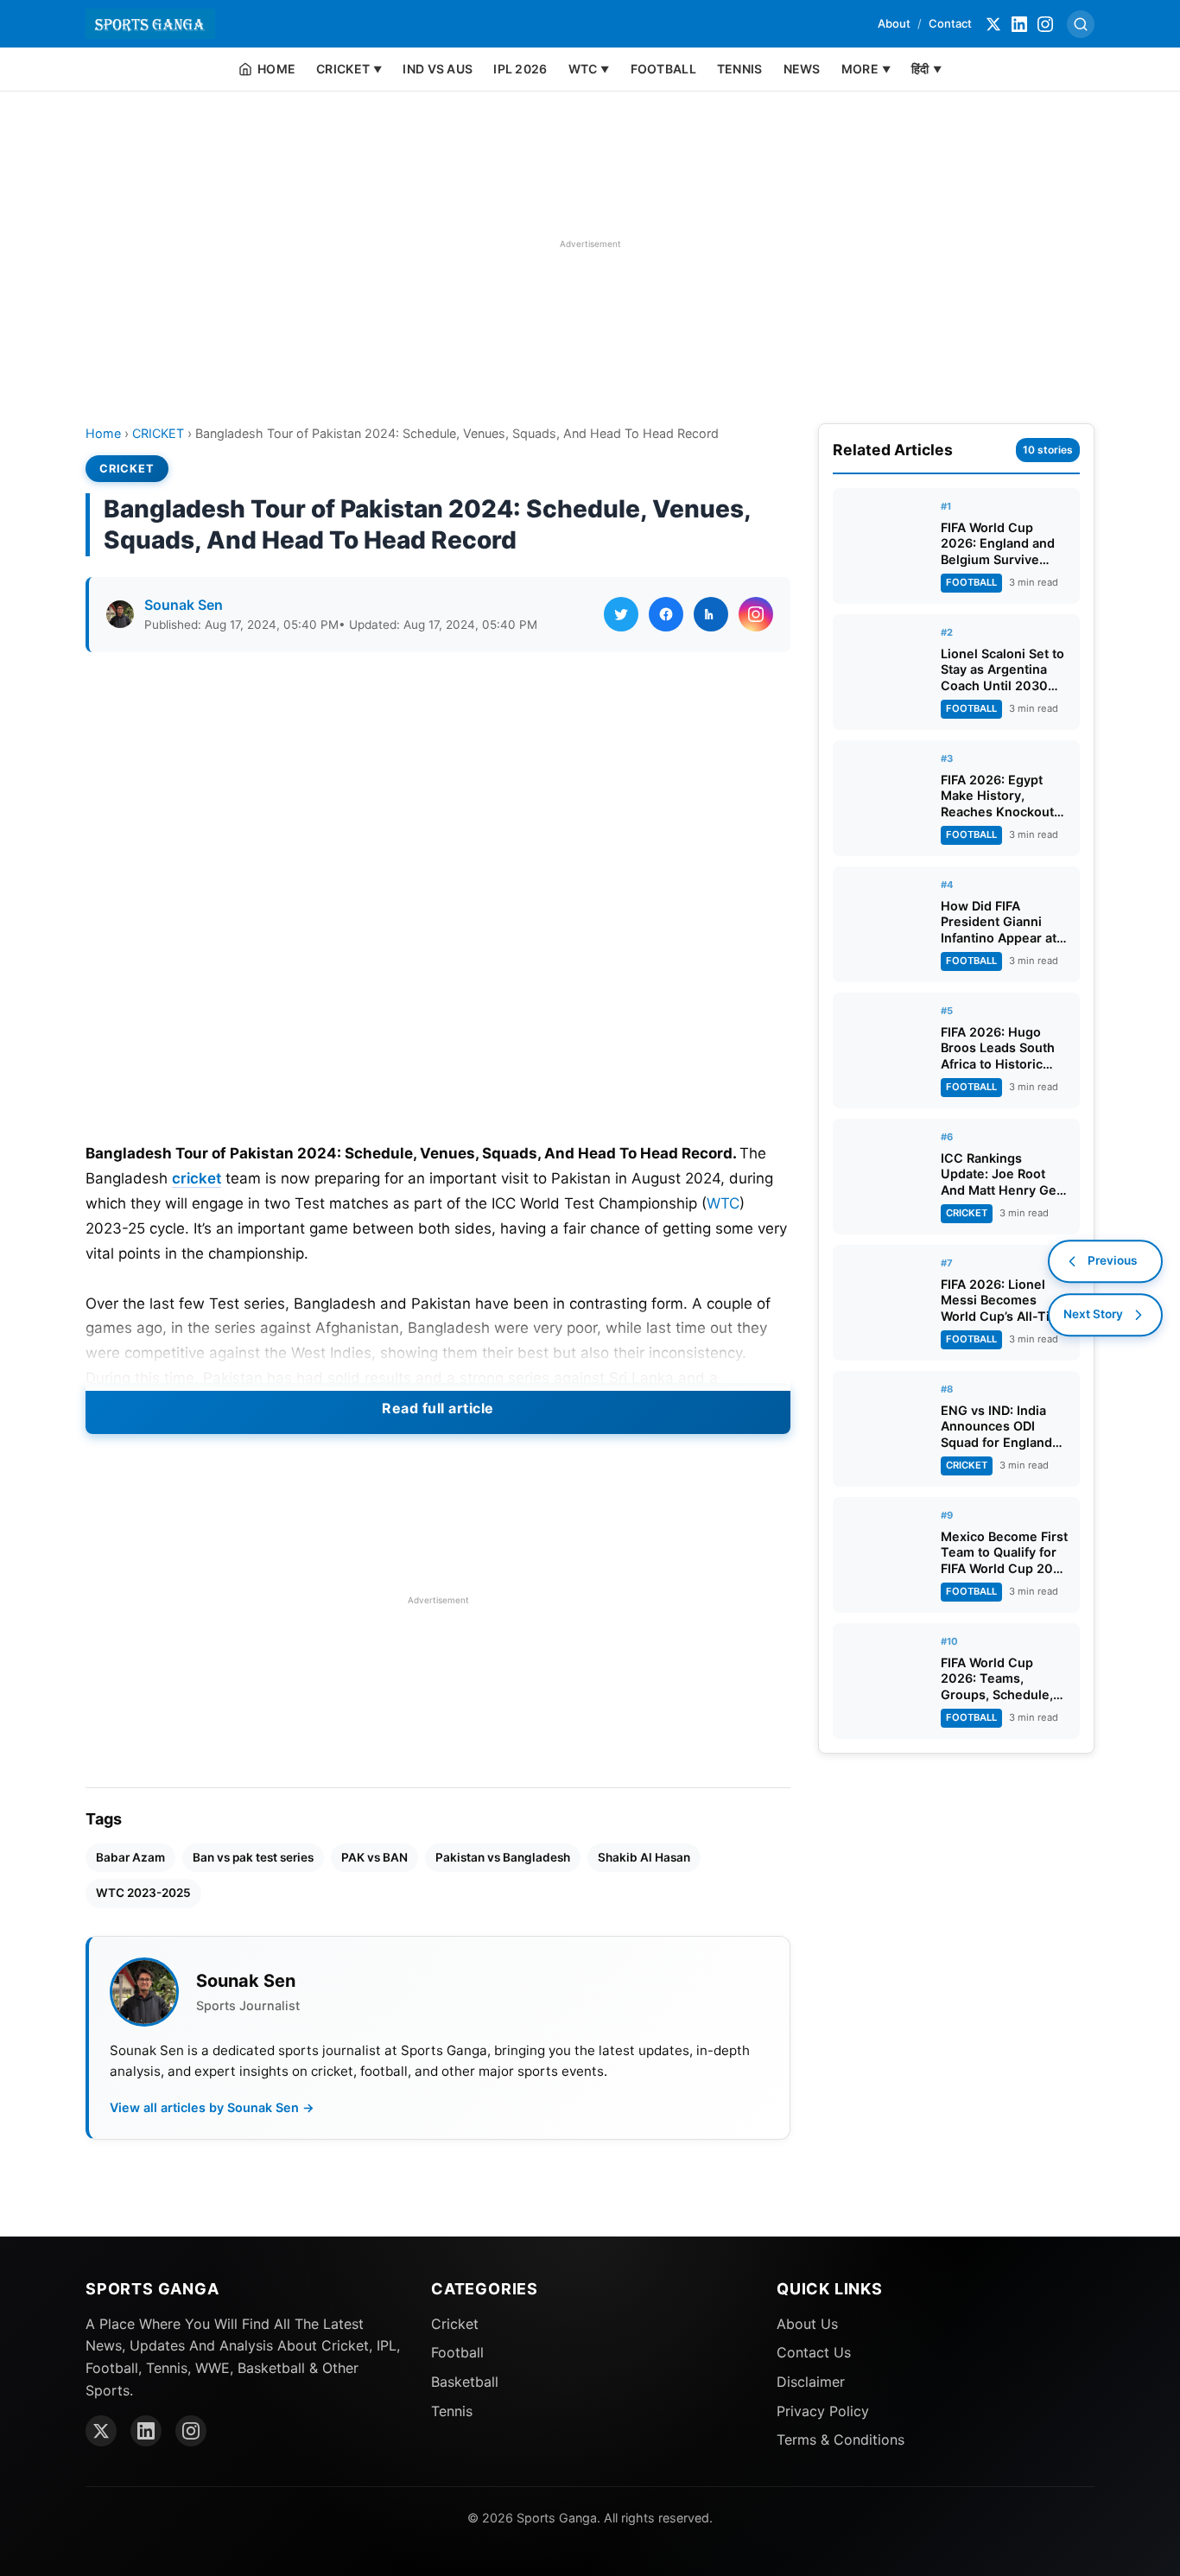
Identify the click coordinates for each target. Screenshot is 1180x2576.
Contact (950, 23)
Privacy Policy (823, 2411)
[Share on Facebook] (666, 614)
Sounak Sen (184, 605)
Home (103, 433)
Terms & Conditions (841, 2440)
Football (457, 2352)
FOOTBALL (663, 69)
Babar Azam (130, 1857)
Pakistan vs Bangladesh (503, 1857)
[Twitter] (993, 24)
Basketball (465, 2382)
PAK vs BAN (374, 1857)
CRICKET (158, 433)
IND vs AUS (438, 69)
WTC (723, 1203)
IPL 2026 (520, 69)
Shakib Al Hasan (644, 1857)
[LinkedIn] (1019, 24)
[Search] (1081, 24)
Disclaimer (811, 2382)
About (894, 23)
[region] (590, 244)
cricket (197, 1178)
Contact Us (814, 2352)
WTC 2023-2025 (143, 1893)
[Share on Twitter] (621, 614)
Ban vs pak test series (253, 1857)
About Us (807, 2324)
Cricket (455, 2324)
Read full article (438, 1408)
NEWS (802, 69)
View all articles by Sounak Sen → (212, 2107)
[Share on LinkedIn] (711, 614)
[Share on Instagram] (756, 614)
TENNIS (740, 69)
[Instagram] (1045, 24)
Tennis (452, 2411)
